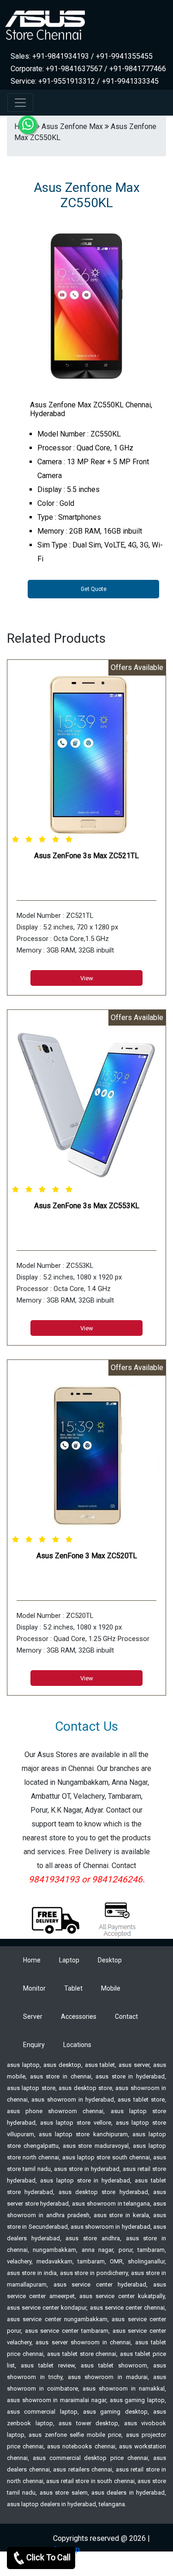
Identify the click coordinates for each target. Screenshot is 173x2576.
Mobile (111, 1988)
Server (33, 2017)
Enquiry (34, 2045)
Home (32, 1960)
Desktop (110, 1960)
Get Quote (94, 589)
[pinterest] (145, 2566)
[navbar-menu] (20, 103)
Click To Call (48, 2557)
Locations (77, 2045)
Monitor (34, 1988)
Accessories (79, 2017)
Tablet (73, 1988)
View (87, 978)
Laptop (69, 1960)
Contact (126, 2017)
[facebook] (160, 2566)
